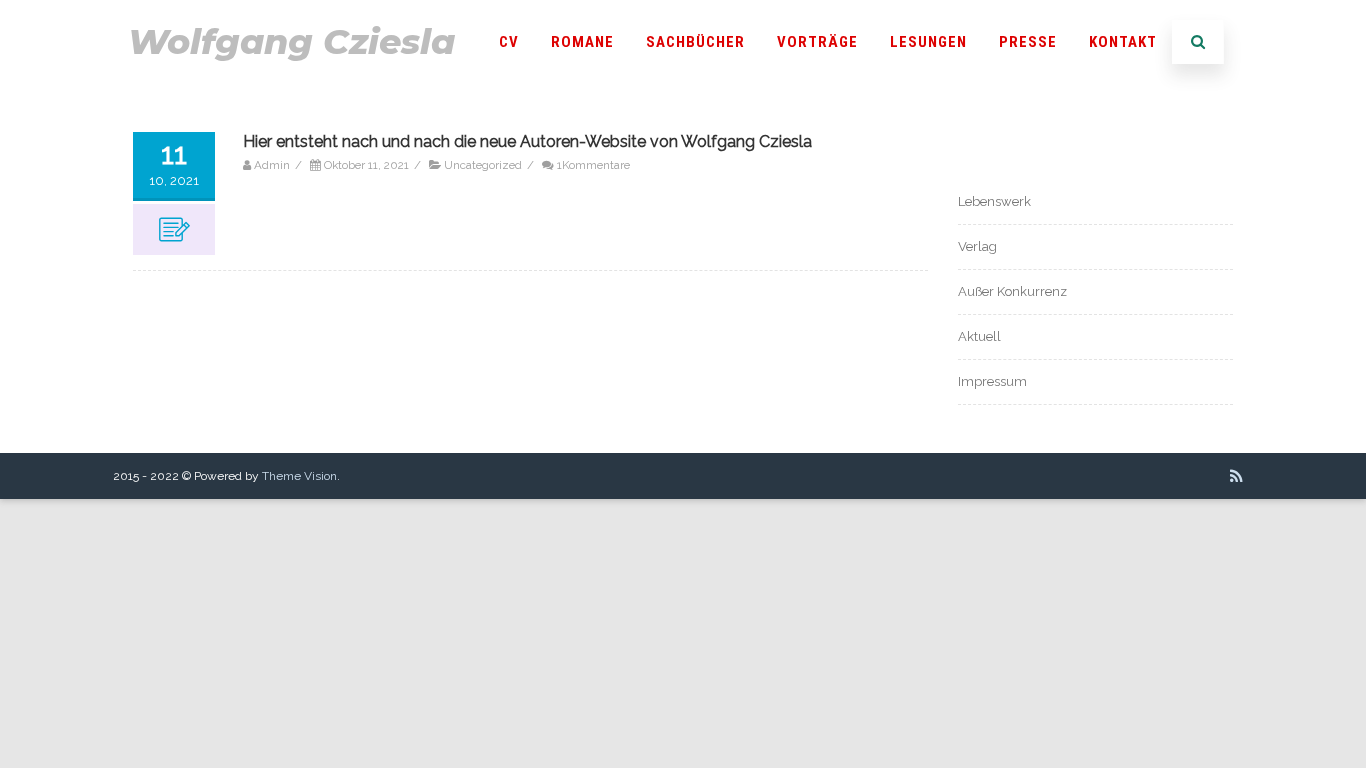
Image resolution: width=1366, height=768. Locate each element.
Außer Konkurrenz (1012, 291)
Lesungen (928, 42)
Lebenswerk (994, 201)
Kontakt (1123, 42)
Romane (582, 42)
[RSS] (1236, 476)
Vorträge (817, 42)
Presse (1028, 42)
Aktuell (979, 336)
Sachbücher (695, 42)
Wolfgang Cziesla (291, 41)
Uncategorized (483, 165)
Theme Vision (299, 476)
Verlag (977, 246)
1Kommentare (593, 165)
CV (509, 42)
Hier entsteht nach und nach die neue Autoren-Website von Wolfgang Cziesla (527, 141)
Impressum (992, 381)
